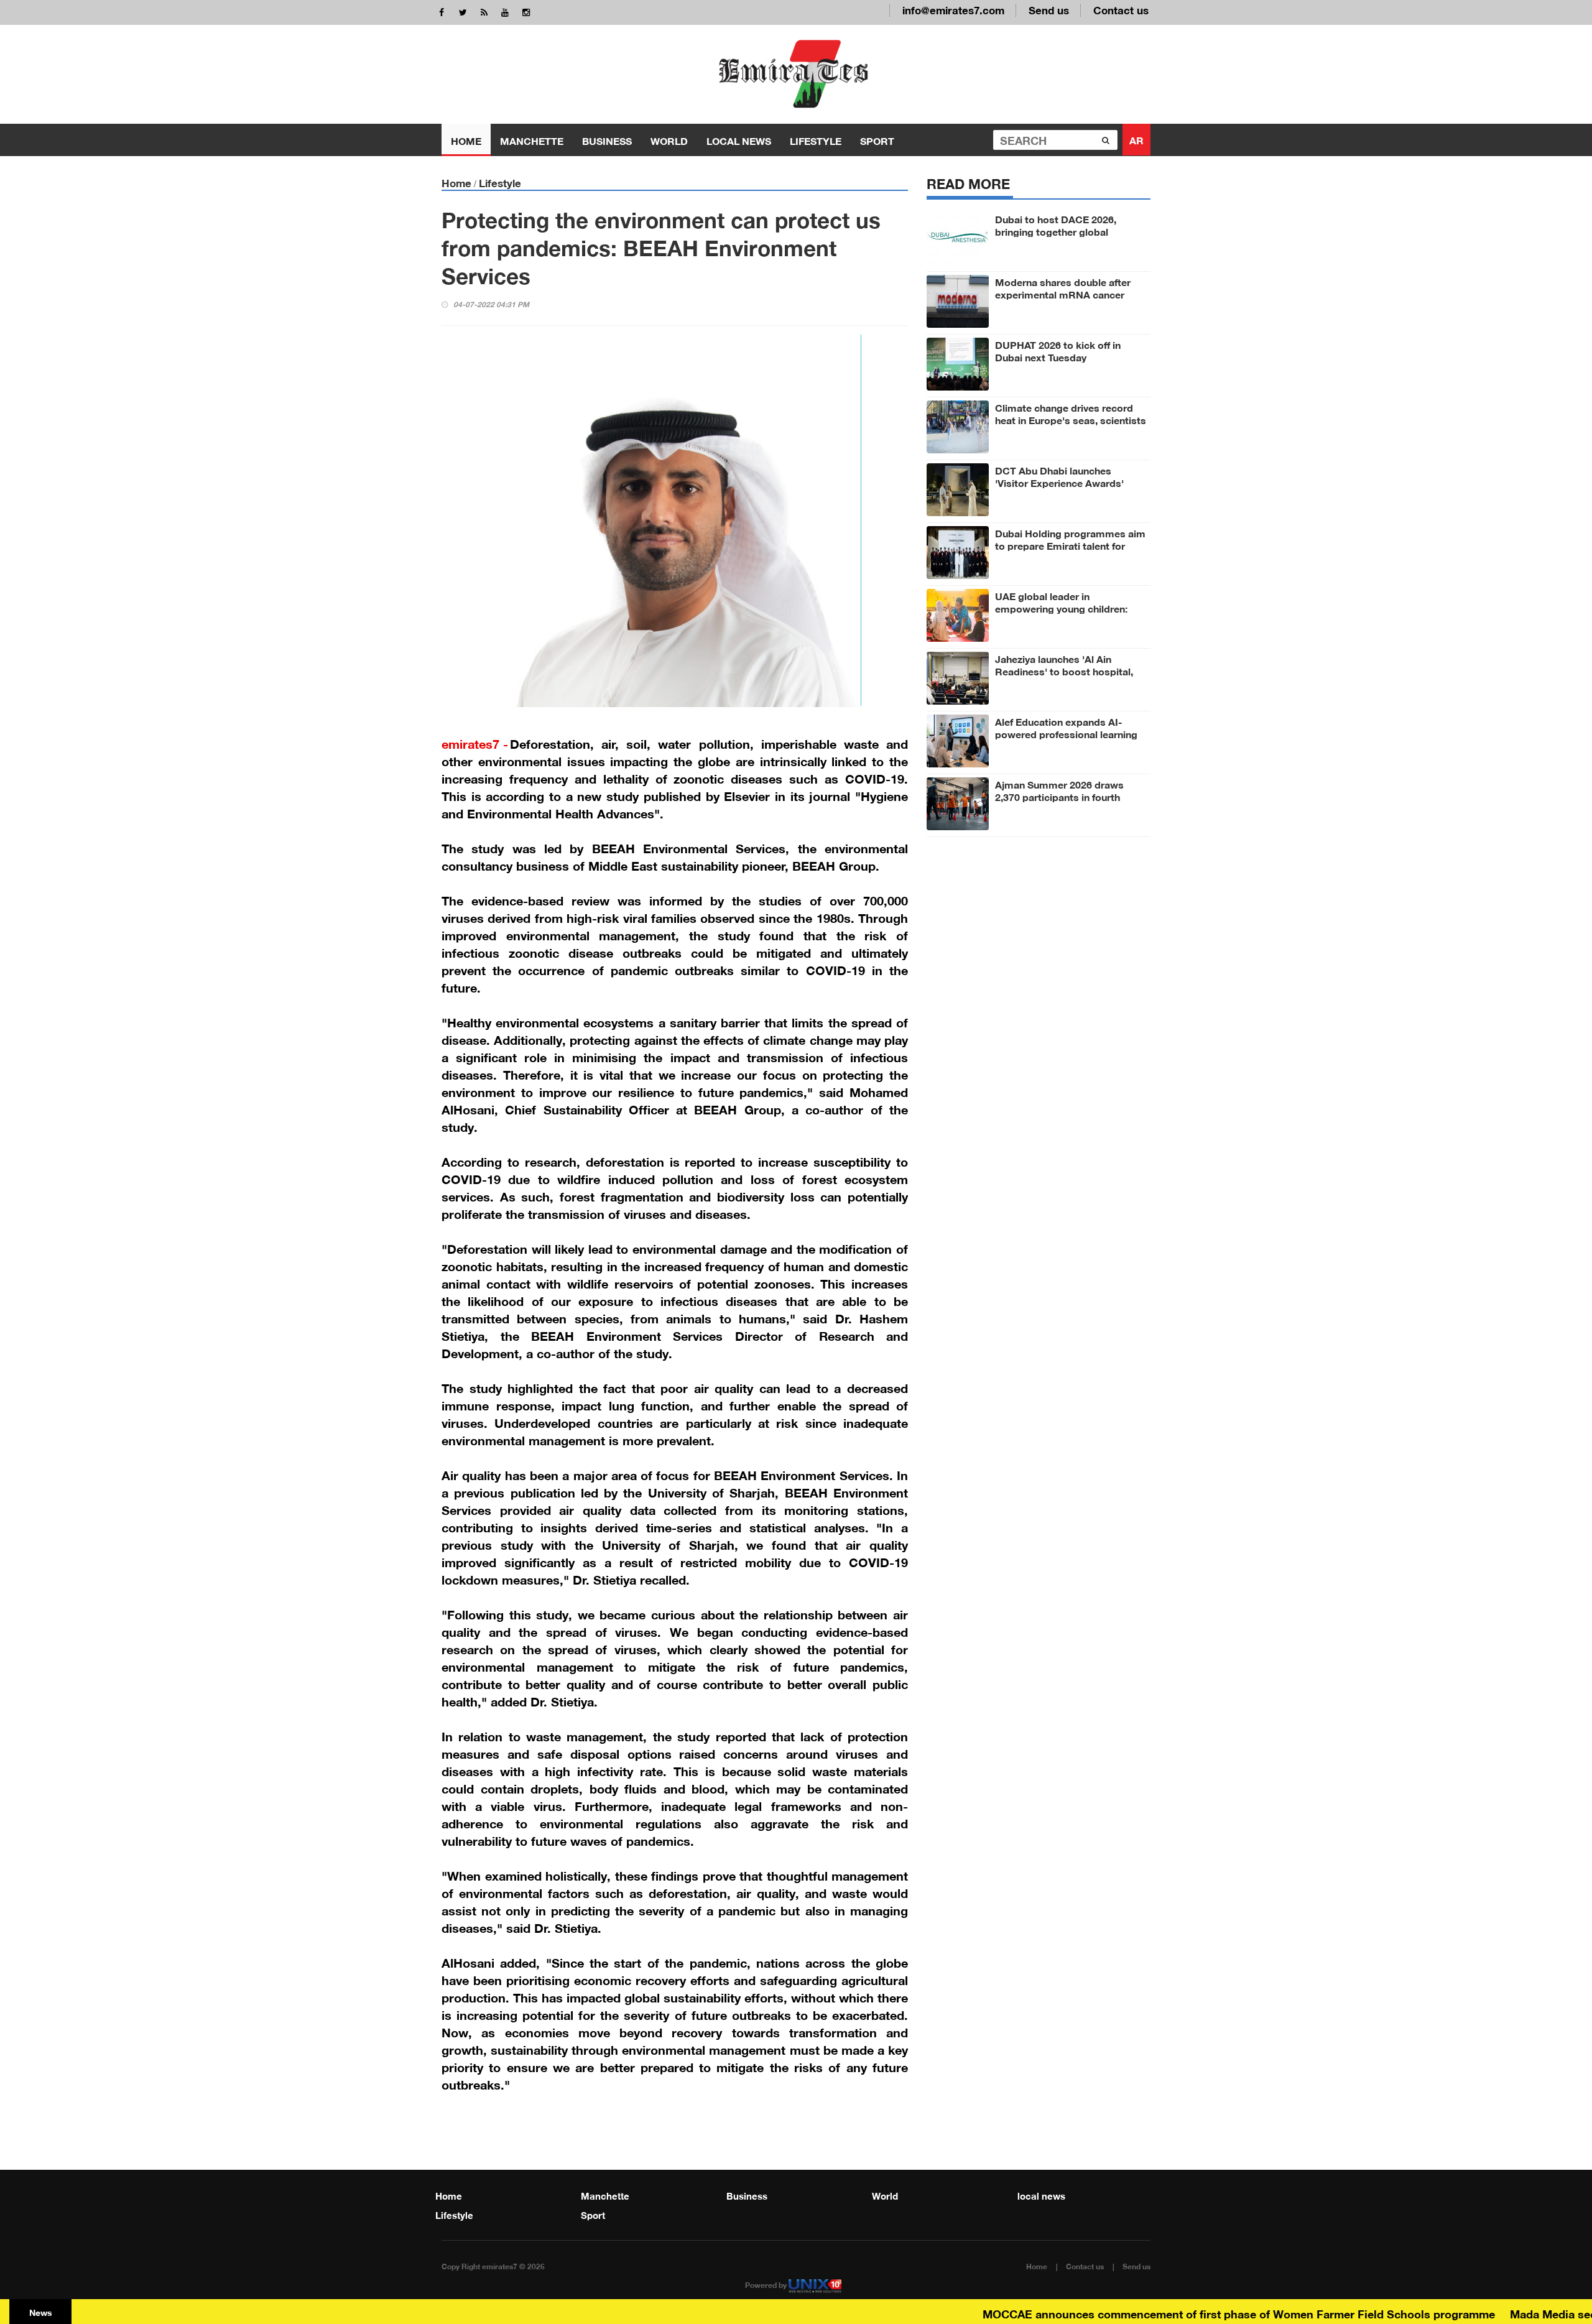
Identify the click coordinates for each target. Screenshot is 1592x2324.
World (669, 140)
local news (739, 140)
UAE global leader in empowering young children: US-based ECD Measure (1061, 608)
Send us (1049, 9)
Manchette (532, 140)
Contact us (1121, 9)
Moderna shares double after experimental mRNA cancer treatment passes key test (1063, 294)
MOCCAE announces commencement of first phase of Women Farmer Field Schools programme (1192, 2313)
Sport (877, 140)
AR (1136, 139)
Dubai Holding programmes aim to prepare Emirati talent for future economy (1070, 545)
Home (466, 140)
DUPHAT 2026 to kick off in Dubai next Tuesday (1058, 350)
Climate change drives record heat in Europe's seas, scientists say (1071, 419)
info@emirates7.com (953, 9)
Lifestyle (816, 140)
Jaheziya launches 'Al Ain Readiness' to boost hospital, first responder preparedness (1064, 670)
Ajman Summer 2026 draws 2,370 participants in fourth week (1059, 796)
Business (607, 140)
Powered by (767, 2284)
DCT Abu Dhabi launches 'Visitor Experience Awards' (1059, 476)
